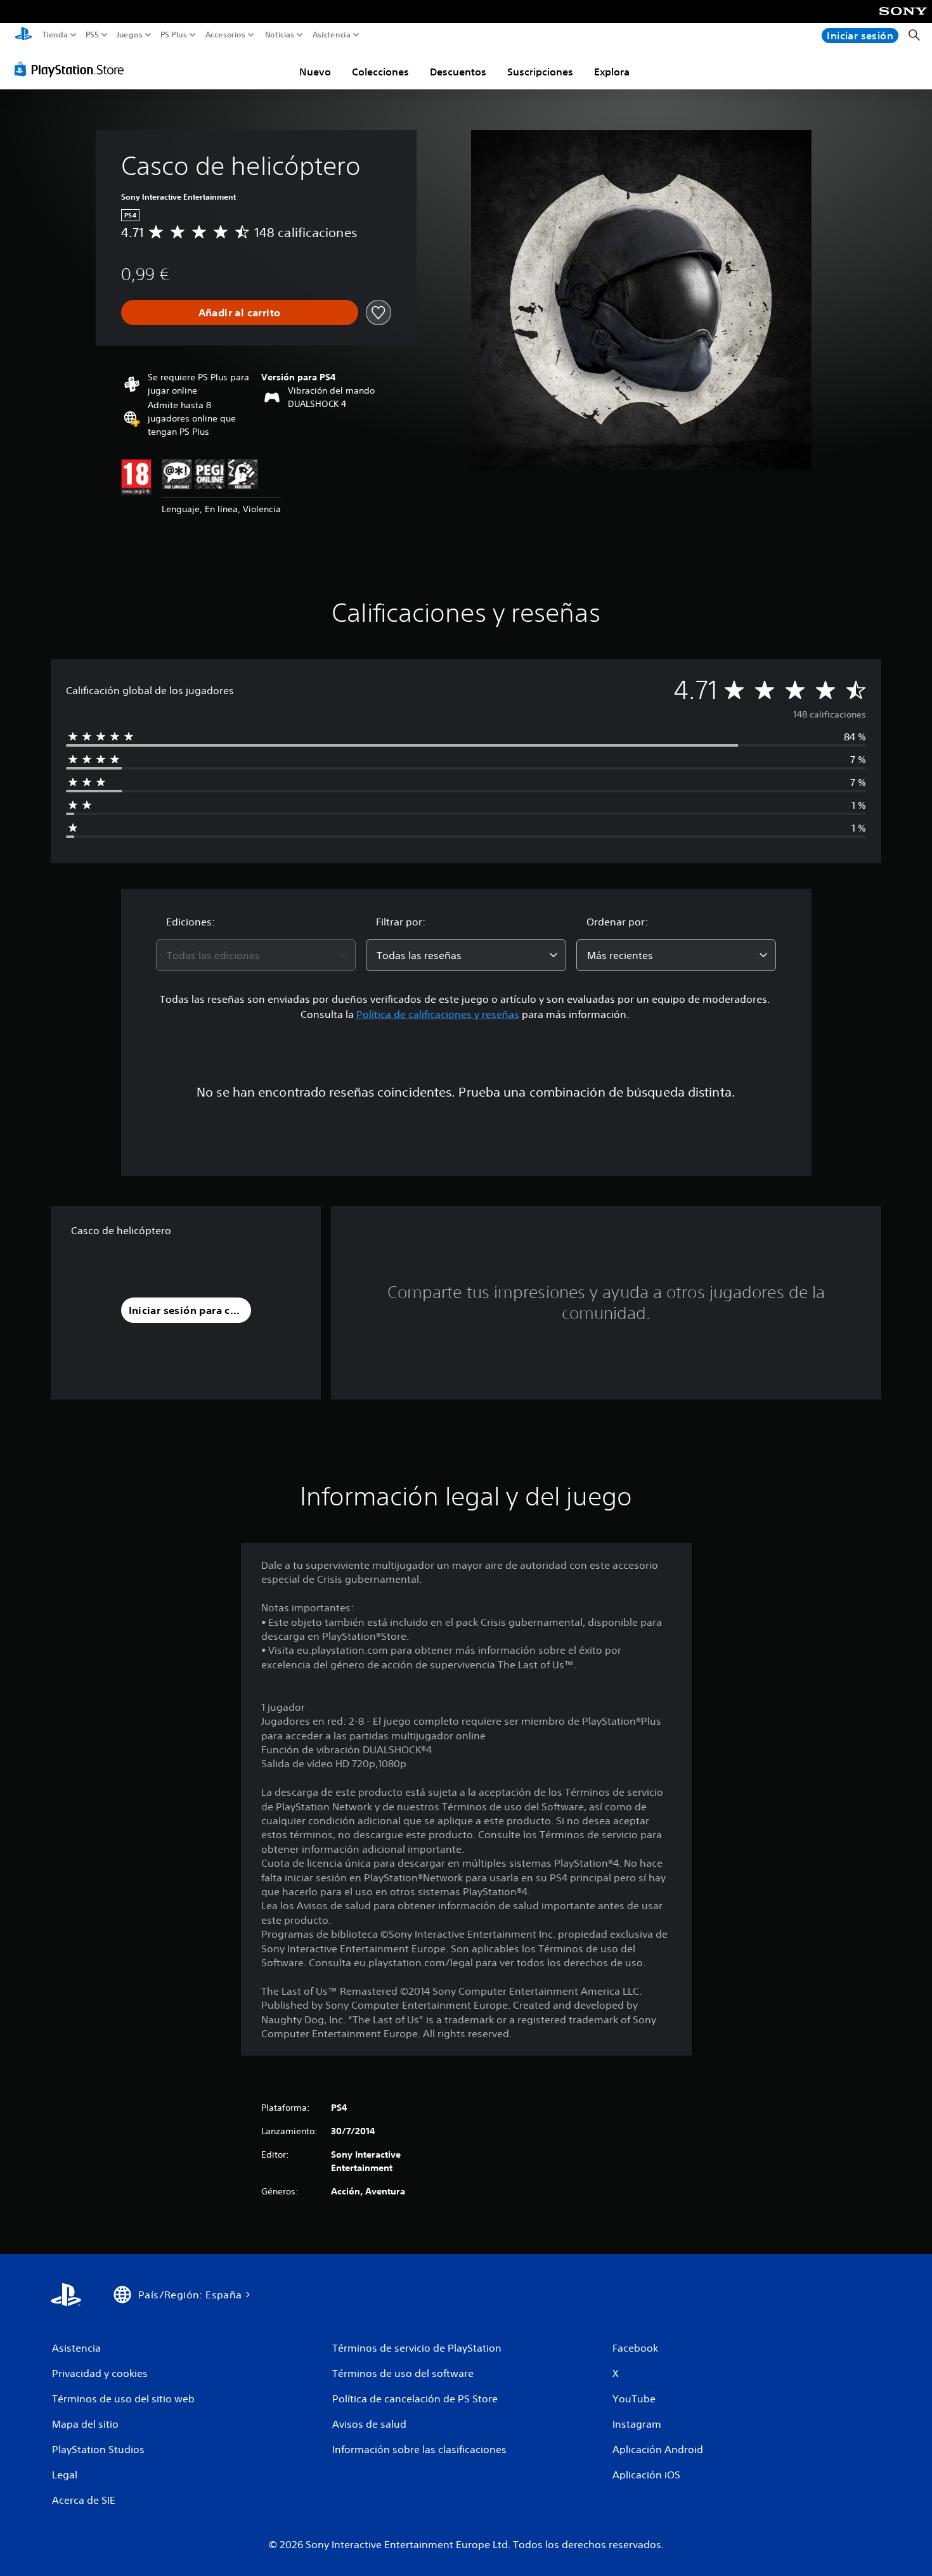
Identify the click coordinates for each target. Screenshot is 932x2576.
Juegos (129, 35)
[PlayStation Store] (73, 69)
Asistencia (332, 35)
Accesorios (225, 35)
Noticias (279, 35)
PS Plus (174, 35)
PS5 (92, 35)
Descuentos (458, 72)
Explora (612, 72)
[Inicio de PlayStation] (23, 35)
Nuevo (315, 72)
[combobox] (256, 955)
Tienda (55, 35)
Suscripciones (540, 72)
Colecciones (380, 72)
